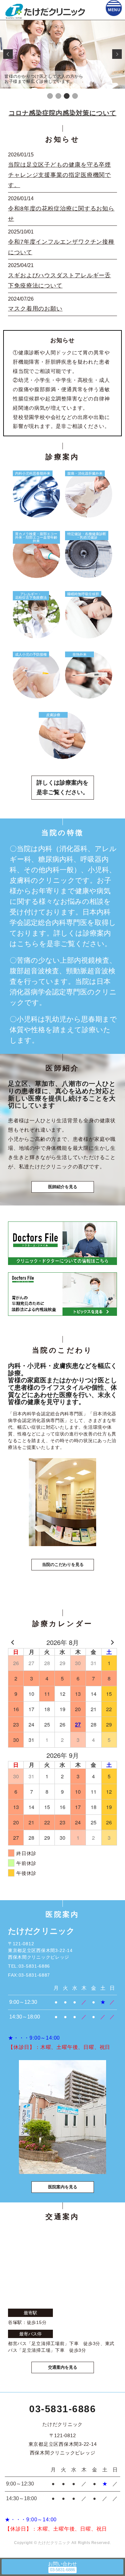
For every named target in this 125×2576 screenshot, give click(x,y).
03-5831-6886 (63, 2409)
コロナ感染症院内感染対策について (63, 113)
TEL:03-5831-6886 (29, 1966)
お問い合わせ (63, 2564)
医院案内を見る (63, 2187)
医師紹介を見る (63, 1187)
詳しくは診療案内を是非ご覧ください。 (63, 788)
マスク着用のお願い (35, 309)
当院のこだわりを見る (63, 1565)
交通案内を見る (63, 2367)
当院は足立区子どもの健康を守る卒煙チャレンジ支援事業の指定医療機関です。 (59, 175)
